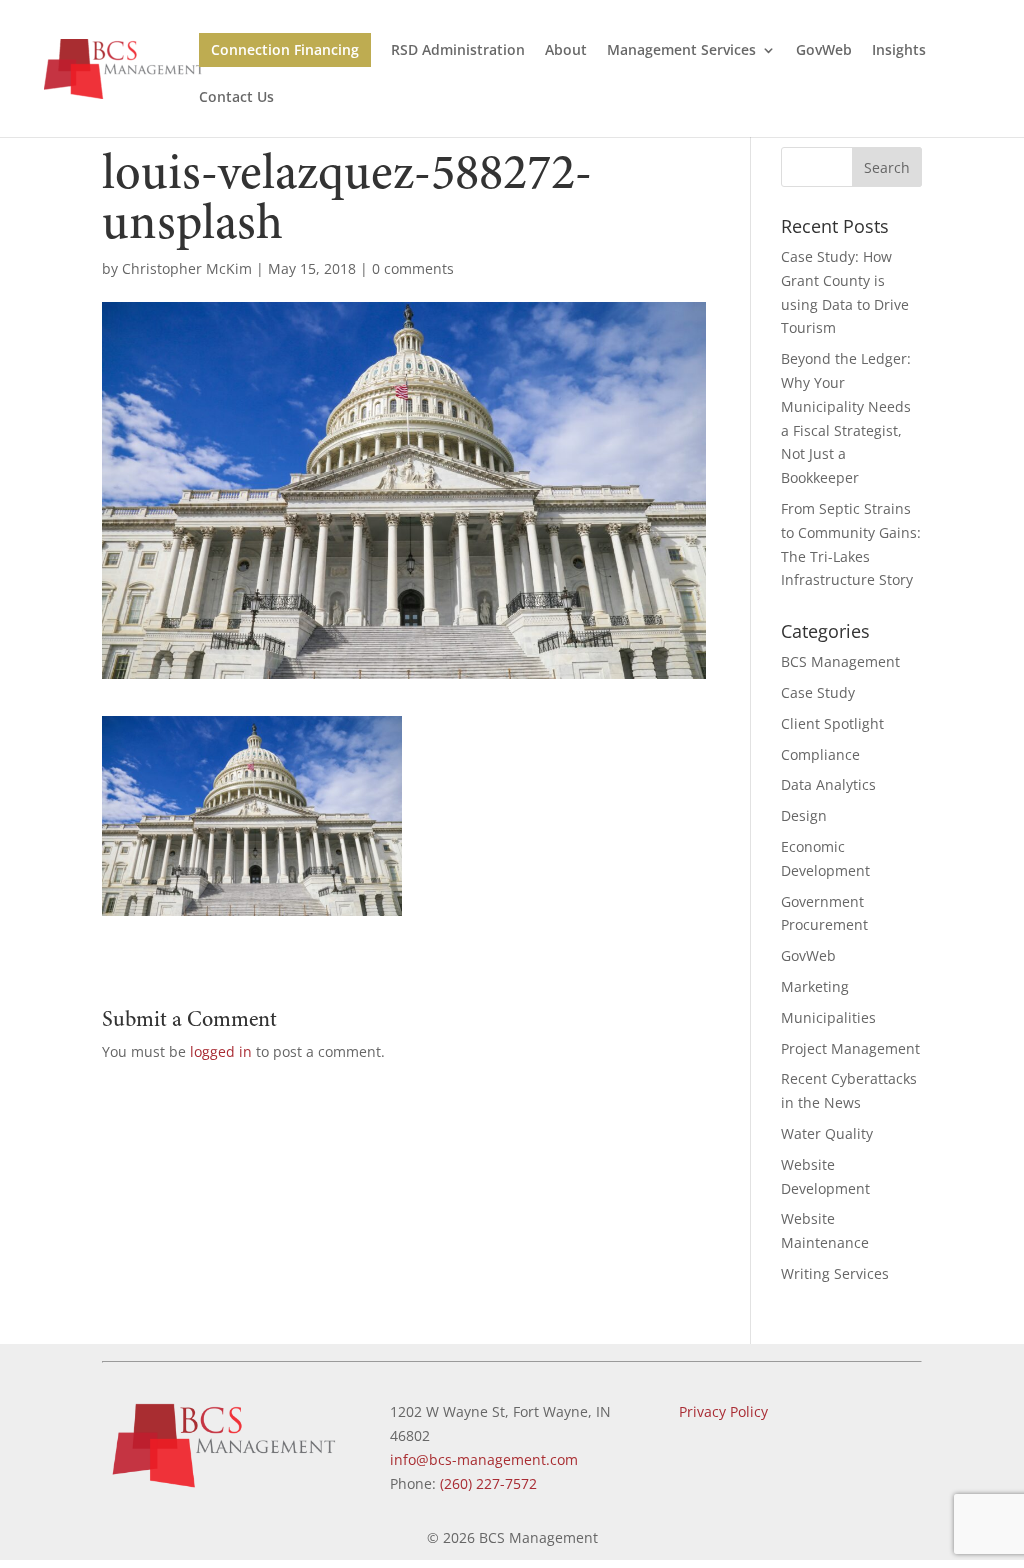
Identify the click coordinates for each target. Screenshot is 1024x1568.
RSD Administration (458, 51)
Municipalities (828, 1017)
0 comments (413, 268)
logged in (221, 1051)
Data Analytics (828, 784)
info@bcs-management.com (484, 1459)
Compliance (820, 754)
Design (804, 815)
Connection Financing (285, 49)
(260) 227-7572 (488, 1483)
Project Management (850, 1048)
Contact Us (236, 98)
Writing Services (835, 1273)
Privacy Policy (723, 1411)
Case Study (818, 692)
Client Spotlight (832, 723)
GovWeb (824, 51)
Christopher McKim (187, 268)
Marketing (815, 986)
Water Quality (827, 1133)
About (566, 51)
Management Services (681, 51)
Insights (899, 51)
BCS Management (840, 661)
